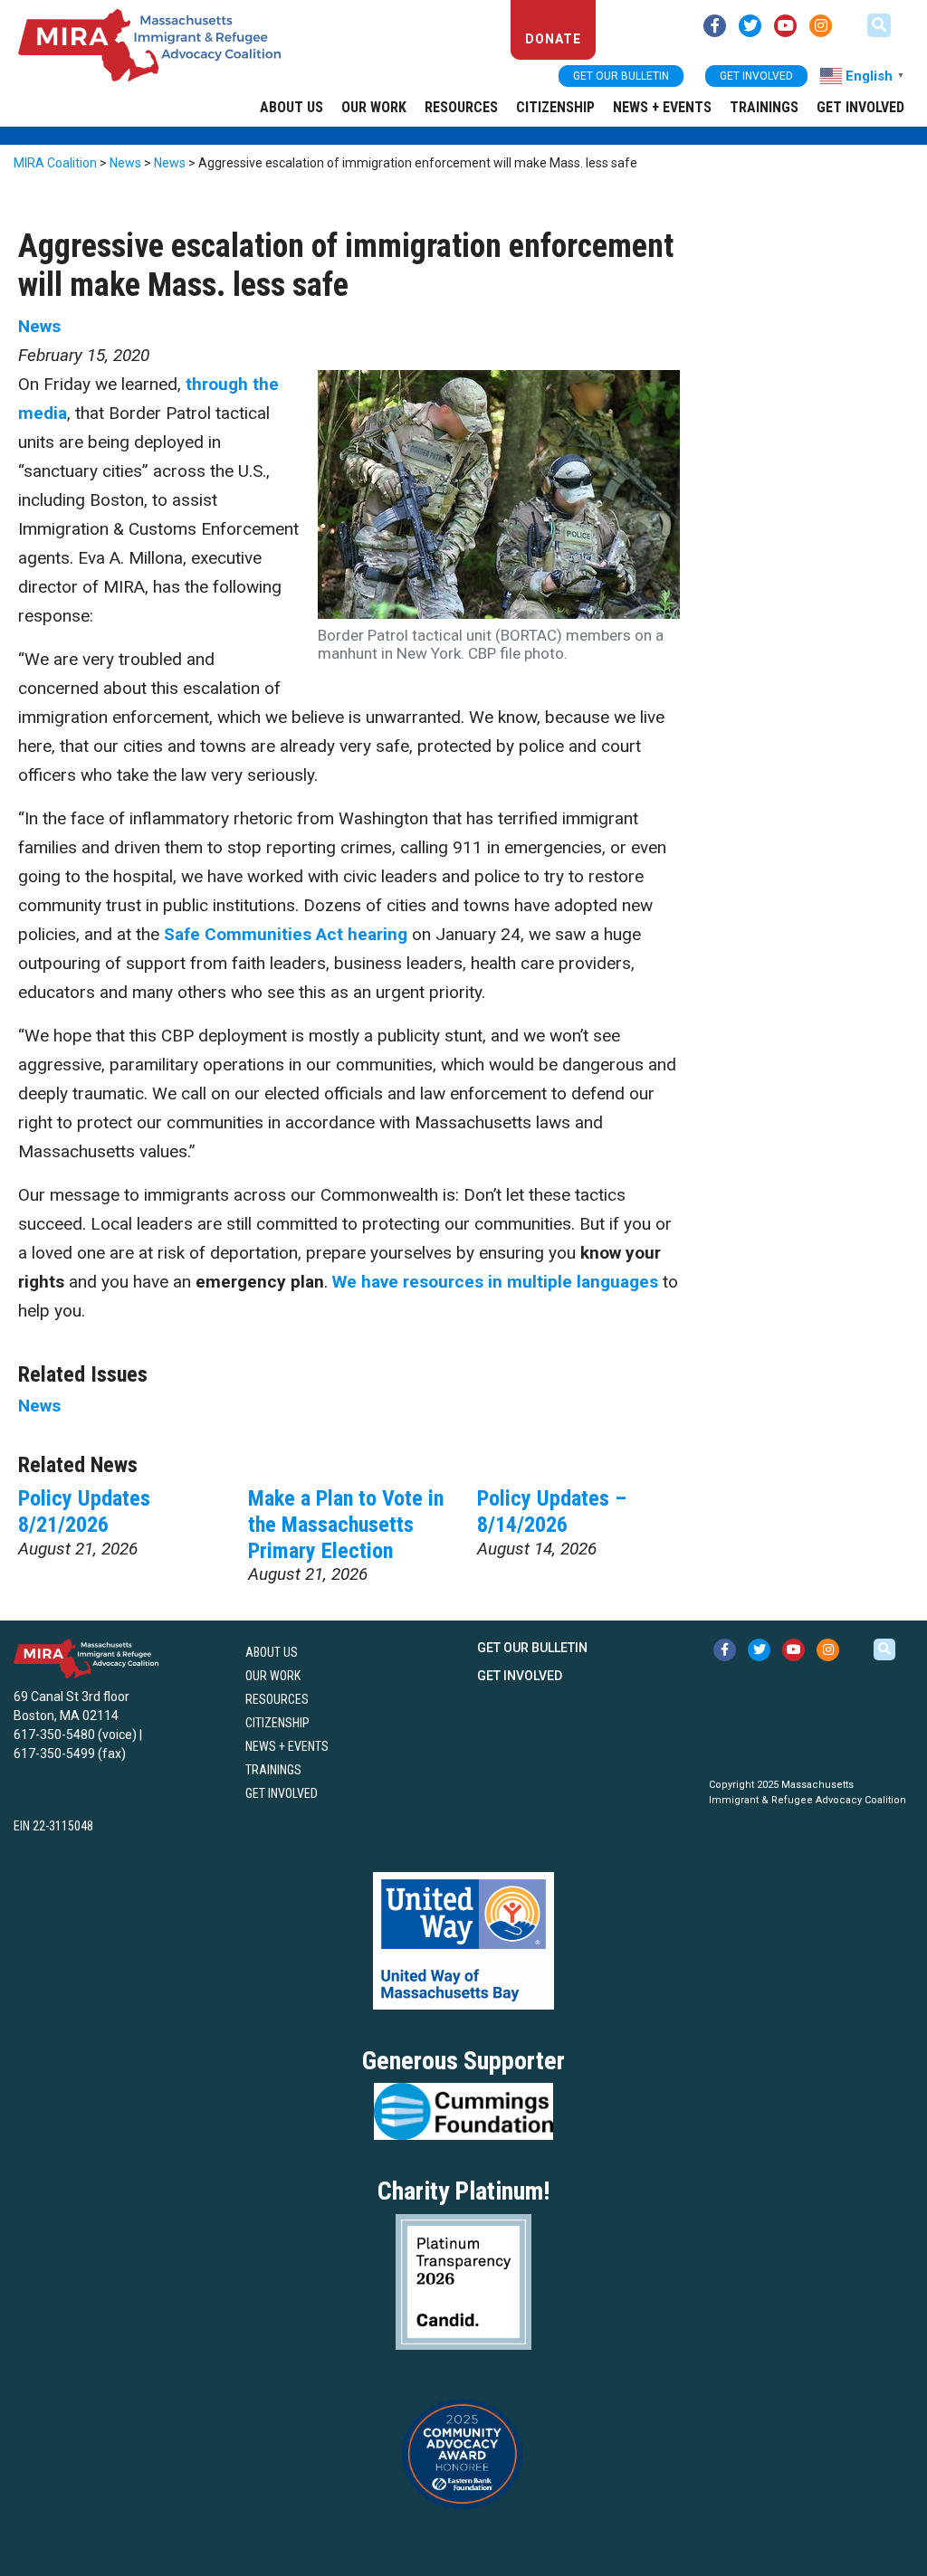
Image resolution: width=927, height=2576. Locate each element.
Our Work (374, 107)
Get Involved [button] (756, 76)
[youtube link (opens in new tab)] (785, 26)
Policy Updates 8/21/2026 (84, 1511)
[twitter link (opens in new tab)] (750, 26)
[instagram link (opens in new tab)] (821, 26)
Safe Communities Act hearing (286, 934)
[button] (879, 25)
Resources (461, 107)
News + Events (662, 107)
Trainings (764, 107)
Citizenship (555, 107)
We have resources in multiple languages (495, 1282)
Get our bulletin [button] (621, 76)
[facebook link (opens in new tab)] (715, 26)
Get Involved (860, 107)
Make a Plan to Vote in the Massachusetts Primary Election (346, 1525)
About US (291, 107)
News (39, 326)
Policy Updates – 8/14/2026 (552, 1511)
